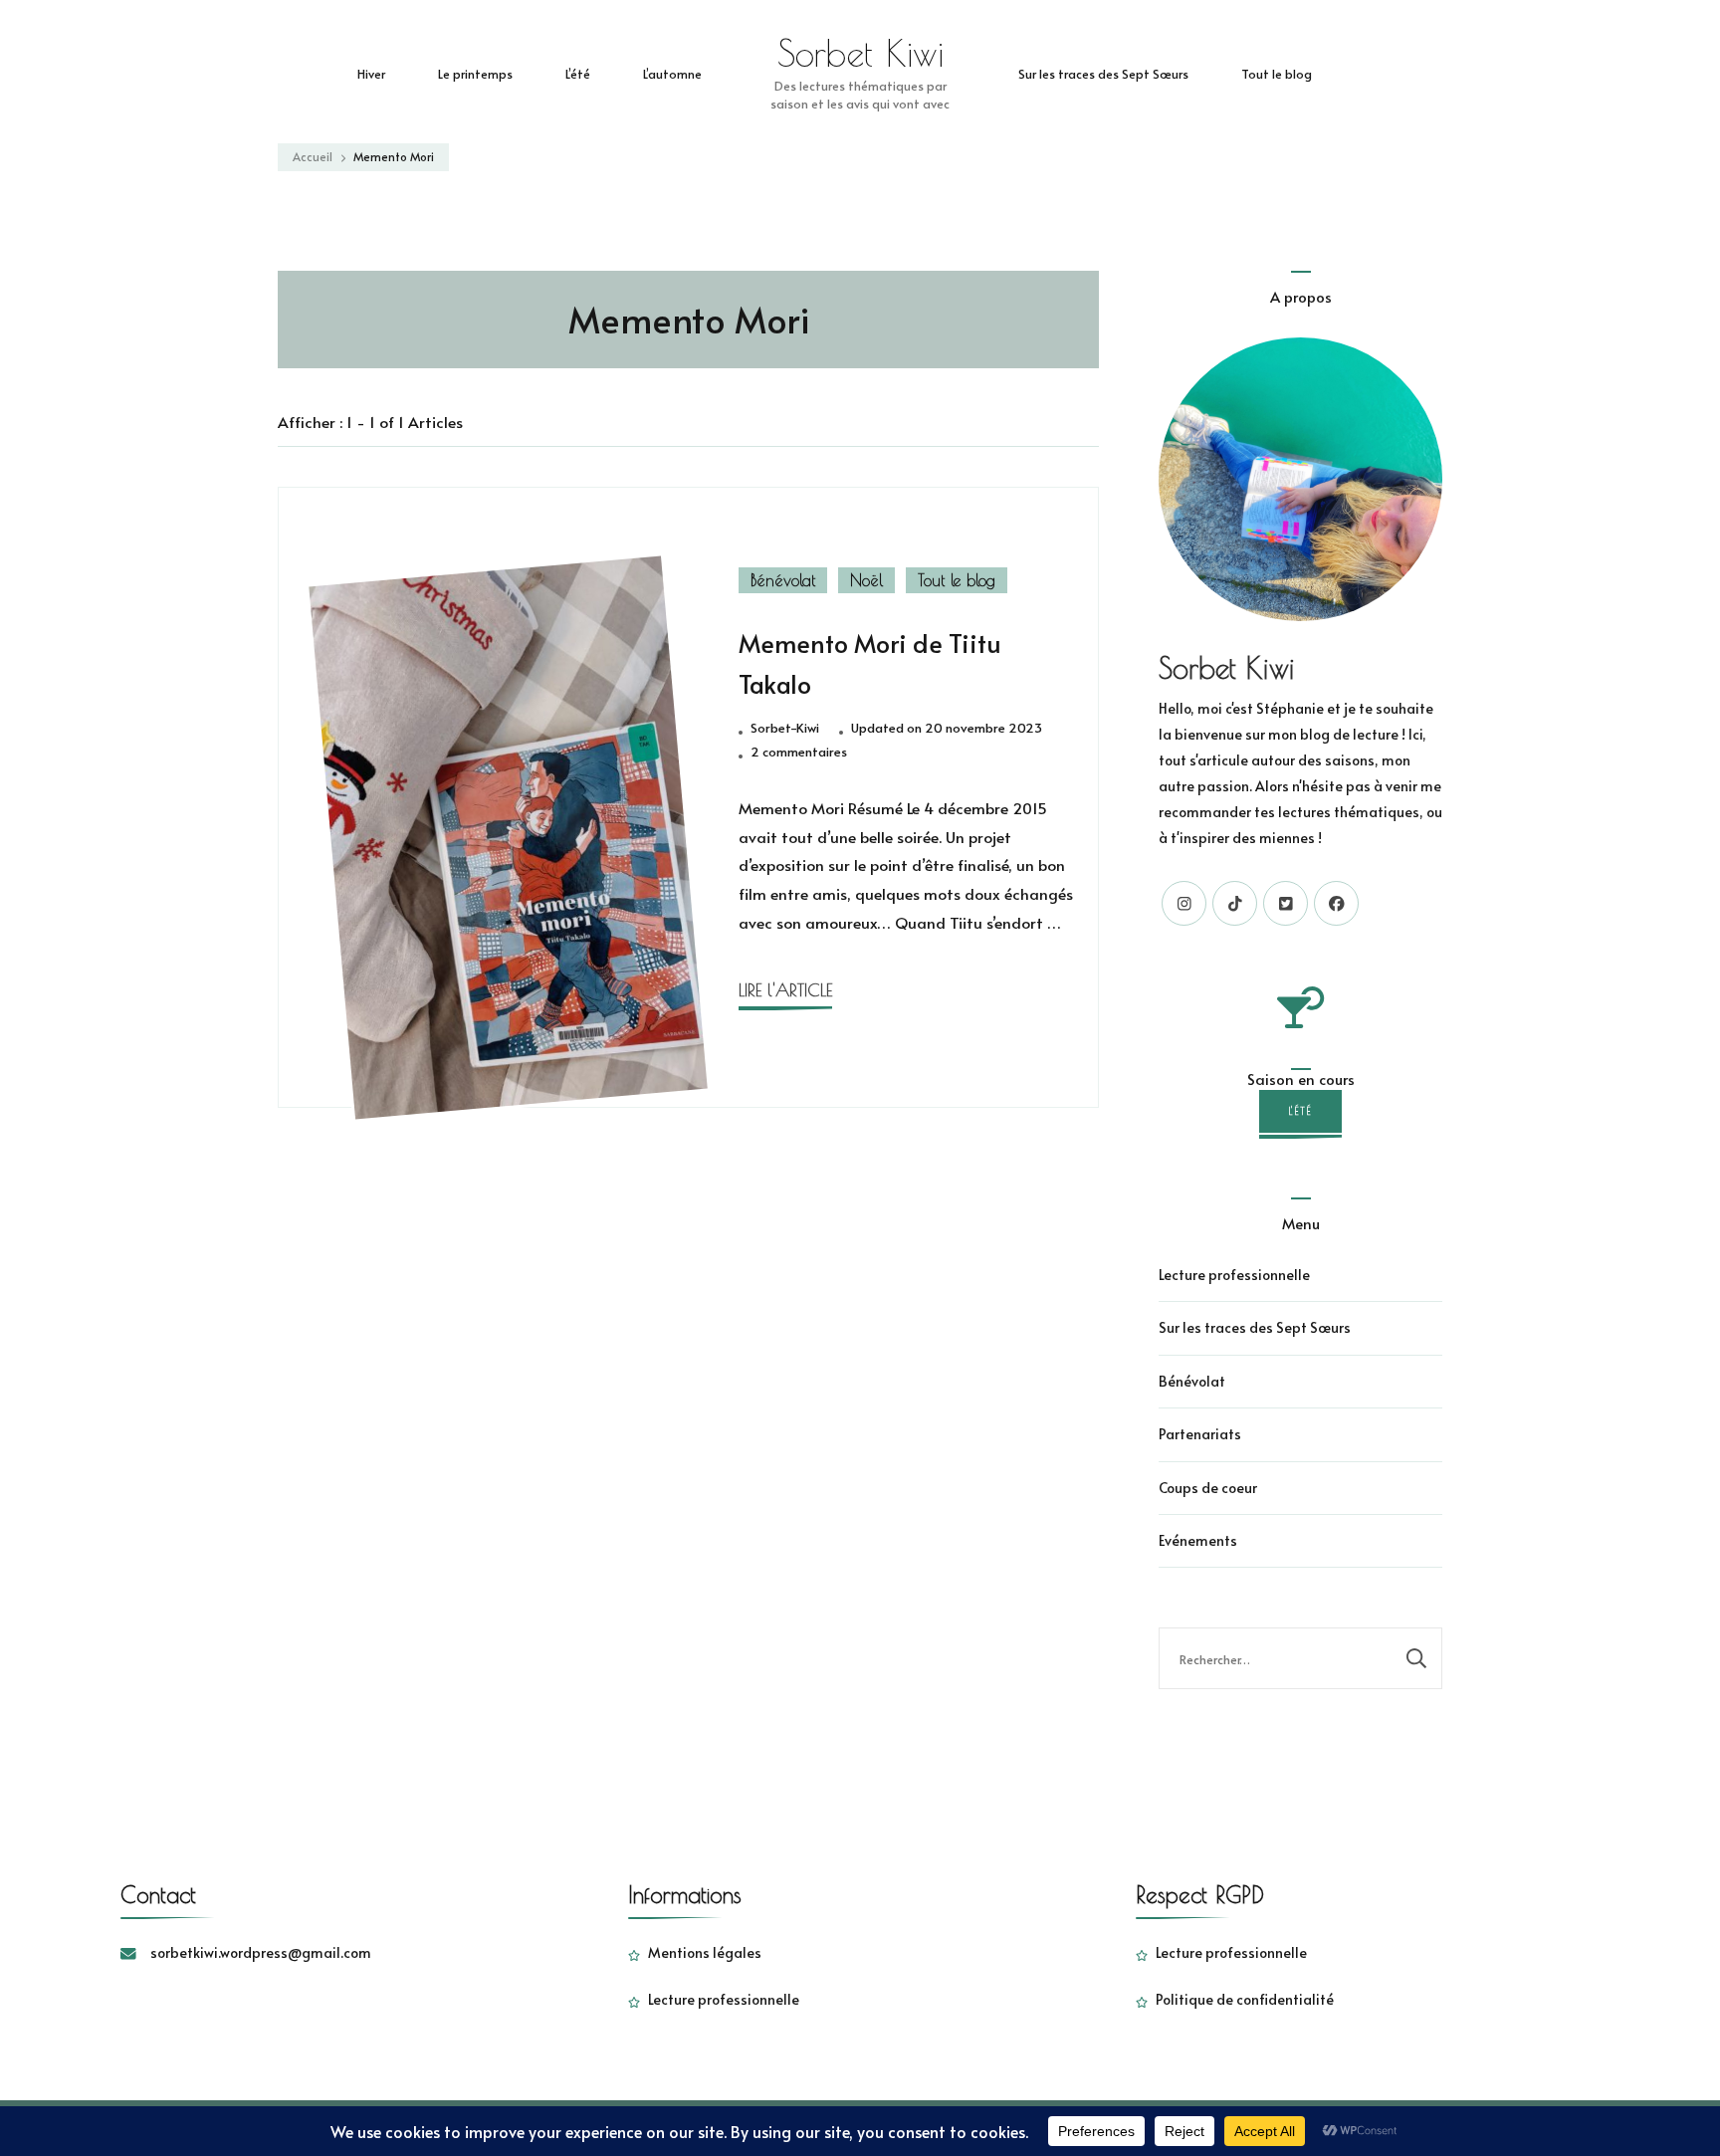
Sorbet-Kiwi (785, 728)
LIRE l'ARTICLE (785, 990)
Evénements (1198, 1540)
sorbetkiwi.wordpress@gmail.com (261, 1952)
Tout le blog (1277, 73)
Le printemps (475, 73)
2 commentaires (799, 753)
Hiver (371, 73)
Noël (866, 580)
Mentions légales (705, 1952)
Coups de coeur (1208, 1488)
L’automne (672, 73)
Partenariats (1200, 1434)
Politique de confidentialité (1245, 1999)
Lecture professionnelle (1234, 1275)
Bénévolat (783, 580)
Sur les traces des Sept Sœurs (1103, 73)
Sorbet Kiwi (860, 53)
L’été (578, 73)
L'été (1300, 1111)
